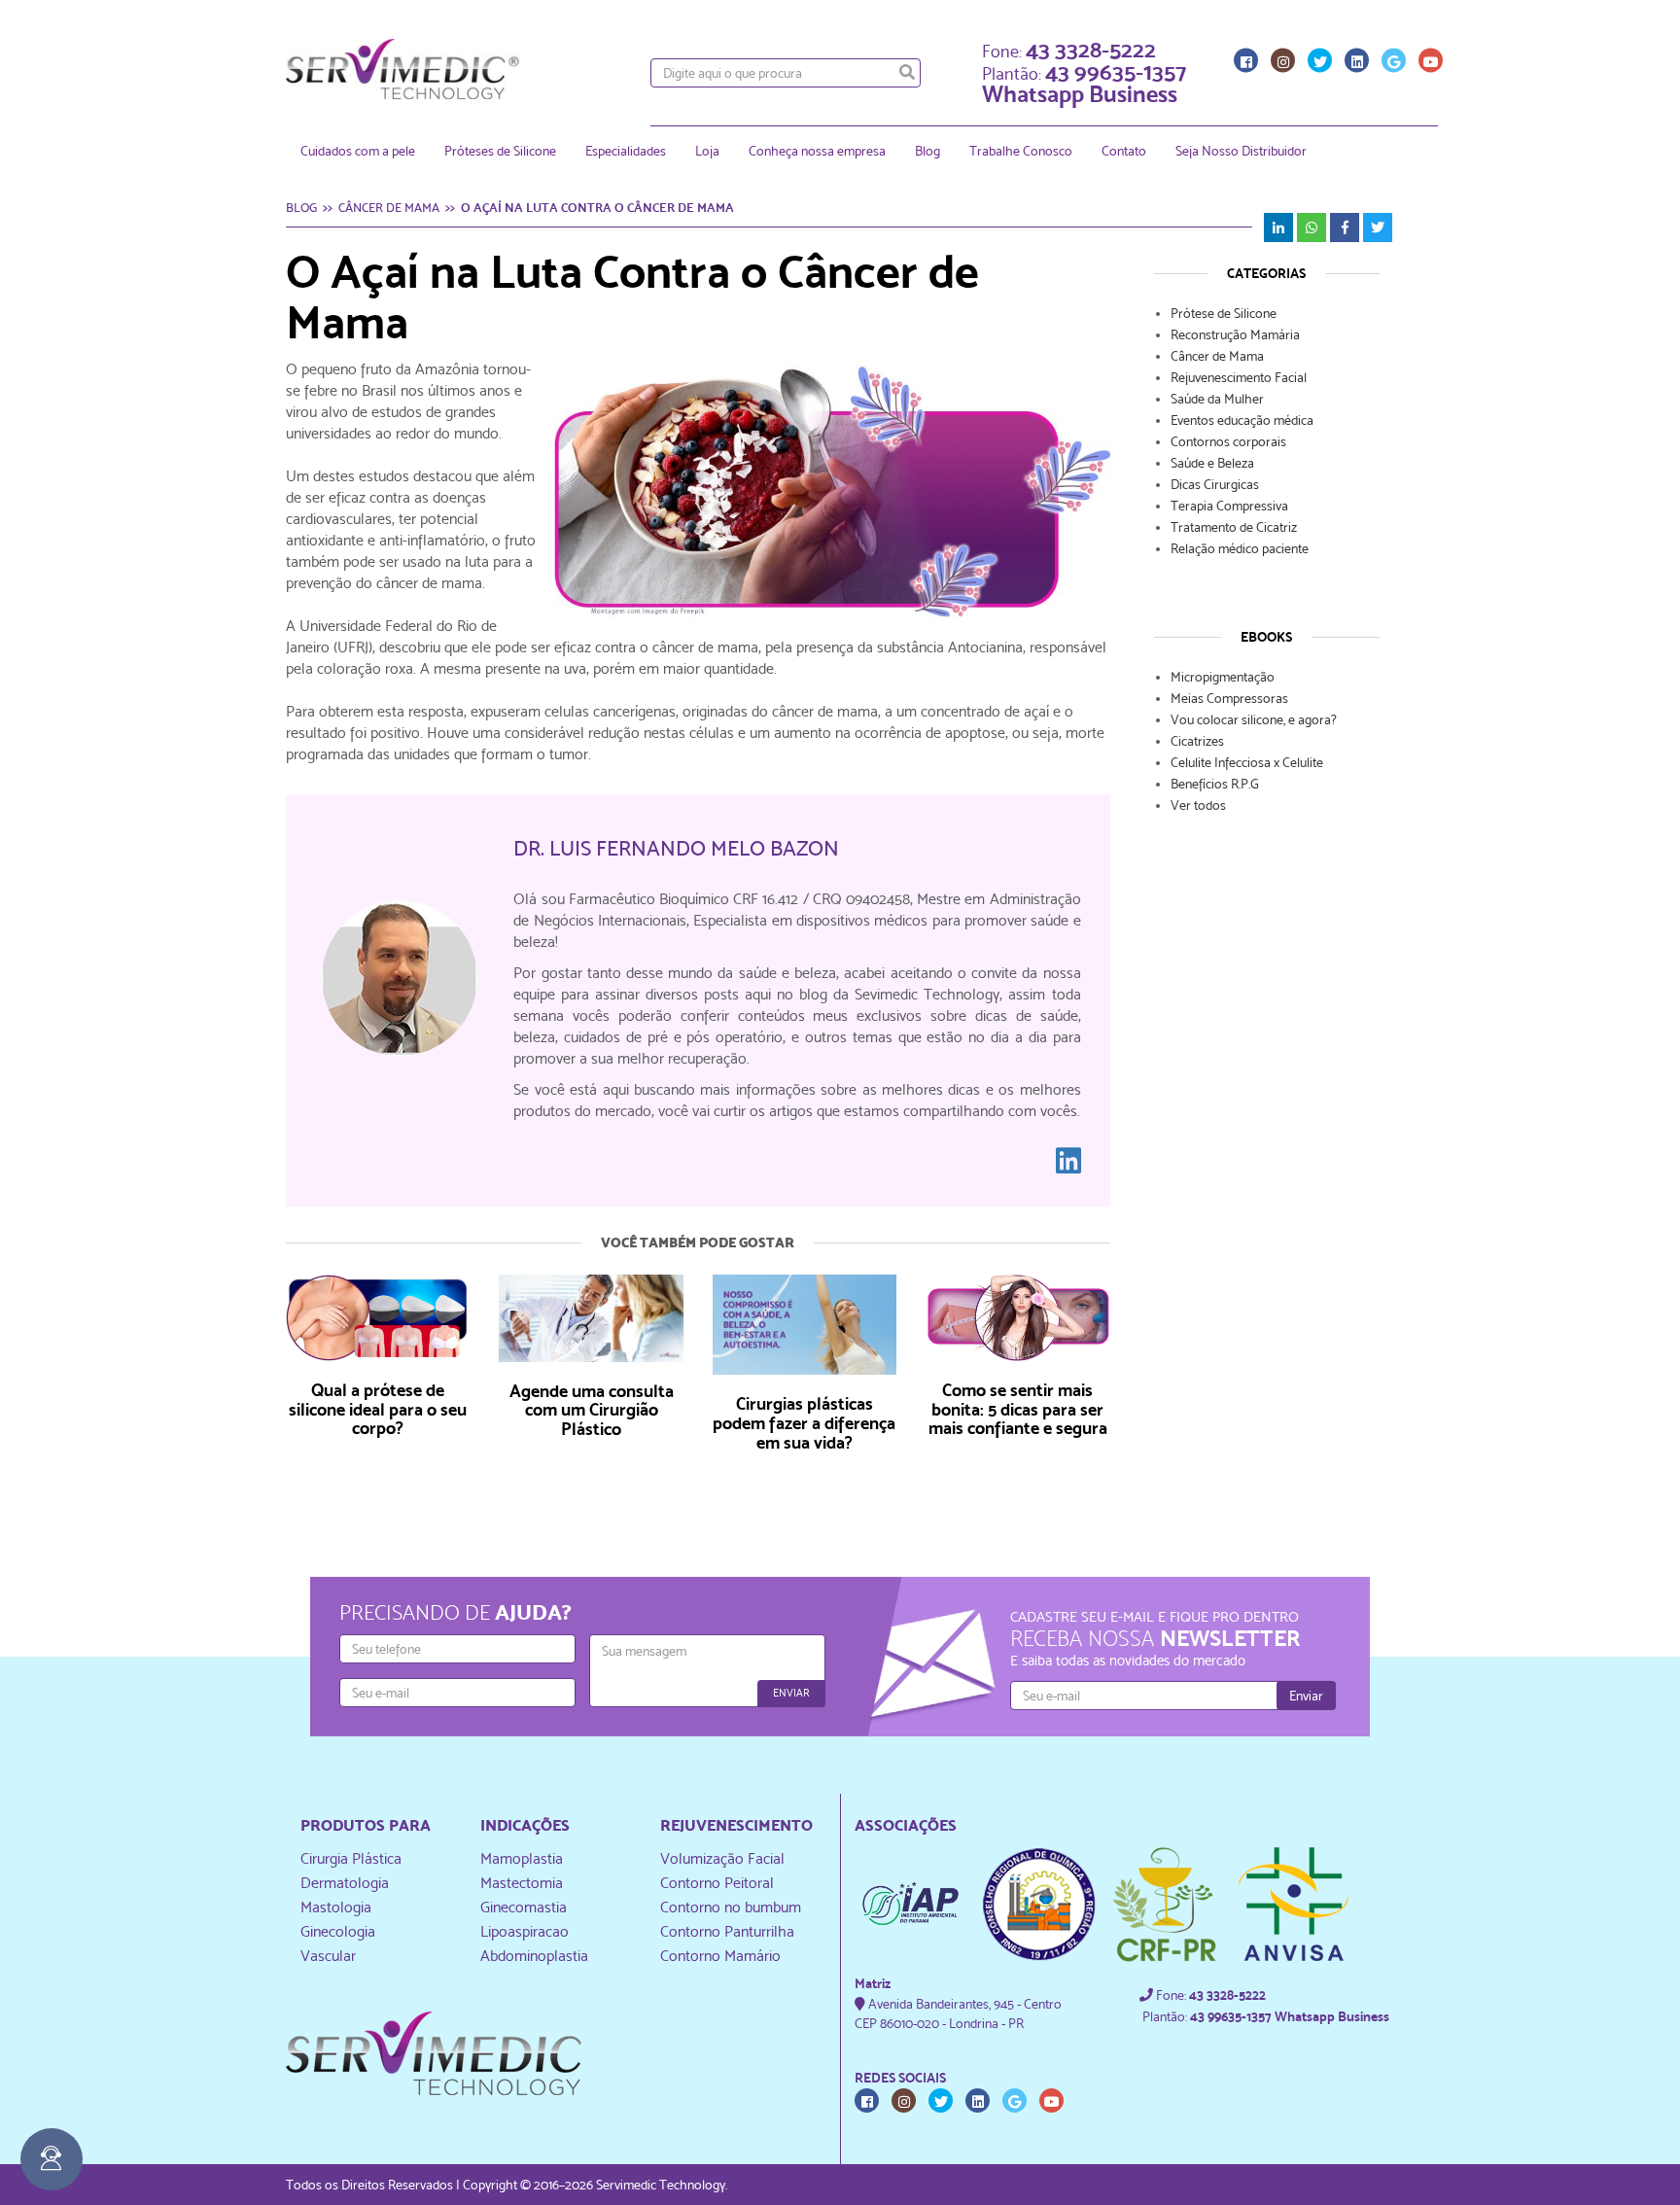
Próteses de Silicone (500, 151)
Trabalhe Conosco (1021, 151)
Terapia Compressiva (1229, 506)
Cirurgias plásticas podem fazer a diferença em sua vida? (804, 1423)
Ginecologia (338, 1931)
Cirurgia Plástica (351, 1858)
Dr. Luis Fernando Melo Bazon (676, 848)
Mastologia (336, 1907)
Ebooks (1266, 637)
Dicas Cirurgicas (1215, 484)
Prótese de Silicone (1224, 313)
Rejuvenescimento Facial (1239, 377)
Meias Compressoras (1229, 698)
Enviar (791, 1693)
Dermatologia (345, 1883)
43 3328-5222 (1091, 48)
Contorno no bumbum (731, 1907)
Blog (927, 151)
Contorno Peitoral (717, 1883)
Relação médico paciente (1240, 548)
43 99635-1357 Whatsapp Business (1084, 82)
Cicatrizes (1197, 741)
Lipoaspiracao (525, 1931)
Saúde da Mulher (1217, 399)
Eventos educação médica (1242, 420)
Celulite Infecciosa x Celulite (1247, 762)
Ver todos (1198, 805)
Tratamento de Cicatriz (1234, 527)
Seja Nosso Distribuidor (1241, 151)
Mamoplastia (522, 1858)
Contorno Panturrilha (727, 1931)
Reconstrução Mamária (1235, 334)
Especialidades (626, 151)
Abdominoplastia (534, 1956)
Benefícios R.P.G (1215, 784)
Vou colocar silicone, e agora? (1254, 719)
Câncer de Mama (1217, 356)
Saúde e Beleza (1212, 463)
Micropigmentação (1223, 677)
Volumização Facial (722, 1858)
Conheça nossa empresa (817, 151)
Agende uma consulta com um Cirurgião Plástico (592, 1410)
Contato (1124, 151)
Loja (707, 151)
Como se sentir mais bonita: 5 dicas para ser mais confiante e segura (1018, 1409)
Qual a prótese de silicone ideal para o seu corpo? (378, 1409)
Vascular (328, 1956)
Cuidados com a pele (358, 151)
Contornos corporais (1228, 441)
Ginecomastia (524, 1907)
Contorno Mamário (720, 1956)
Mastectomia (522, 1883)
